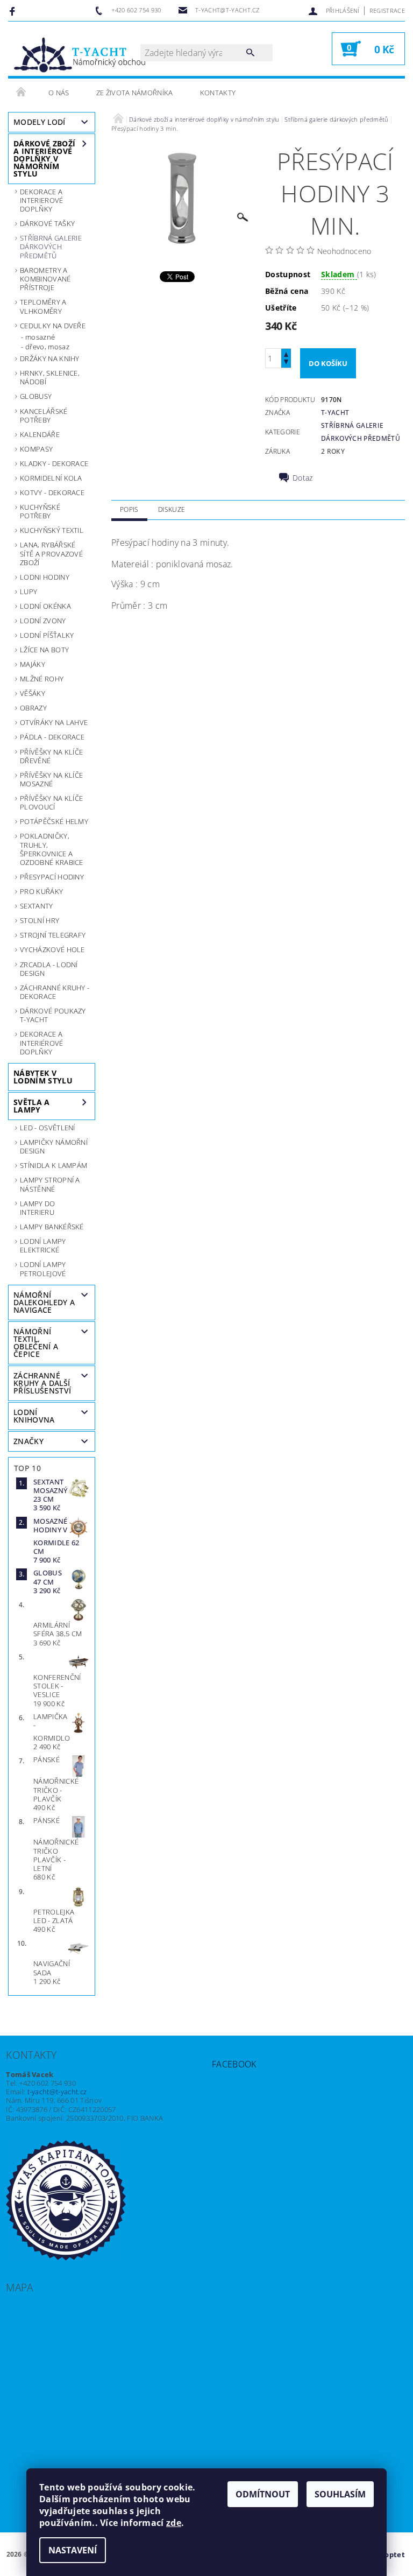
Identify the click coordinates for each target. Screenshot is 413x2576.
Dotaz (303, 478)
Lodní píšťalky (47, 635)
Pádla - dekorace (52, 737)
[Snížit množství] (286, 363)
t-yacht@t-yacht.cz (57, 2092)
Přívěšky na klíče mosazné (51, 779)
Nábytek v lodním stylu (43, 1077)
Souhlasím (340, 2494)
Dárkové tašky (47, 223)
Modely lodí (40, 122)
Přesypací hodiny (52, 877)
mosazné (40, 337)
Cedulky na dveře (53, 326)
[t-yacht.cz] (80, 54)
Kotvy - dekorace (52, 492)
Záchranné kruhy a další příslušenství (42, 1383)
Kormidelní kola (51, 478)
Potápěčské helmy (54, 821)
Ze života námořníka (135, 93)
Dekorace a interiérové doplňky (42, 1043)
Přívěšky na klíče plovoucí (51, 803)
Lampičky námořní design (54, 1146)
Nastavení (73, 2550)
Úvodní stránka (22, 93)
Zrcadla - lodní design (49, 969)
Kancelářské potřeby (44, 416)
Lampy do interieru (38, 1208)
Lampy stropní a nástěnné (50, 1184)
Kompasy (36, 449)
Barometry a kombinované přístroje (45, 279)
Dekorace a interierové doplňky (42, 200)
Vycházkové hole (52, 949)
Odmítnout (263, 2494)
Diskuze (172, 509)
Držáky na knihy (50, 358)
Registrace (387, 10)
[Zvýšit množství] (286, 353)
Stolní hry (40, 920)
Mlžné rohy (42, 679)
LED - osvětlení (48, 1128)
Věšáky (33, 693)
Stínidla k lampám (54, 1165)
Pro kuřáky (41, 891)
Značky (29, 1441)
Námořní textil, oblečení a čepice (36, 1343)
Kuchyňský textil (52, 530)
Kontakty (218, 93)
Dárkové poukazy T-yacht (53, 1015)
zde (174, 2523)
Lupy (29, 592)
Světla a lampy (32, 1106)
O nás (59, 93)
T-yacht (335, 413)
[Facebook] (14, 11)
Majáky (33, 664)
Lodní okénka (45, 606)
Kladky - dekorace (54, 463)
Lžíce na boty (44, 650)
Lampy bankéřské (52, 1227)
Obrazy (33, 708)
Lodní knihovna (34, 1416)
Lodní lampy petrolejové (43, 1269)
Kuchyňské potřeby (40, 511)
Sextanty (37, 906)
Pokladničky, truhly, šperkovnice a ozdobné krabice (52, 849)
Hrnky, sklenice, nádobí (50, 377)
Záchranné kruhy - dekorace (55, 992)
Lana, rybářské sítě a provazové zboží (51, 554)
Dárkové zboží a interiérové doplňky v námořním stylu (44, 159)
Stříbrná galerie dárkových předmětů (51, 247)
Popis (129, 509)
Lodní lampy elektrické (43, 1245)
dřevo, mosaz (47, 347)
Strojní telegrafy (53, 935)
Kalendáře (40, 434)
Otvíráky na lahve (54, 722)
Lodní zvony (43, 621)
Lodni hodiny (45, 577)
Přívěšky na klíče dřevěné (51, 756)
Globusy (36, 396)
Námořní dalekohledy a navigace (44, 1302)
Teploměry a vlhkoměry (43, 306)
